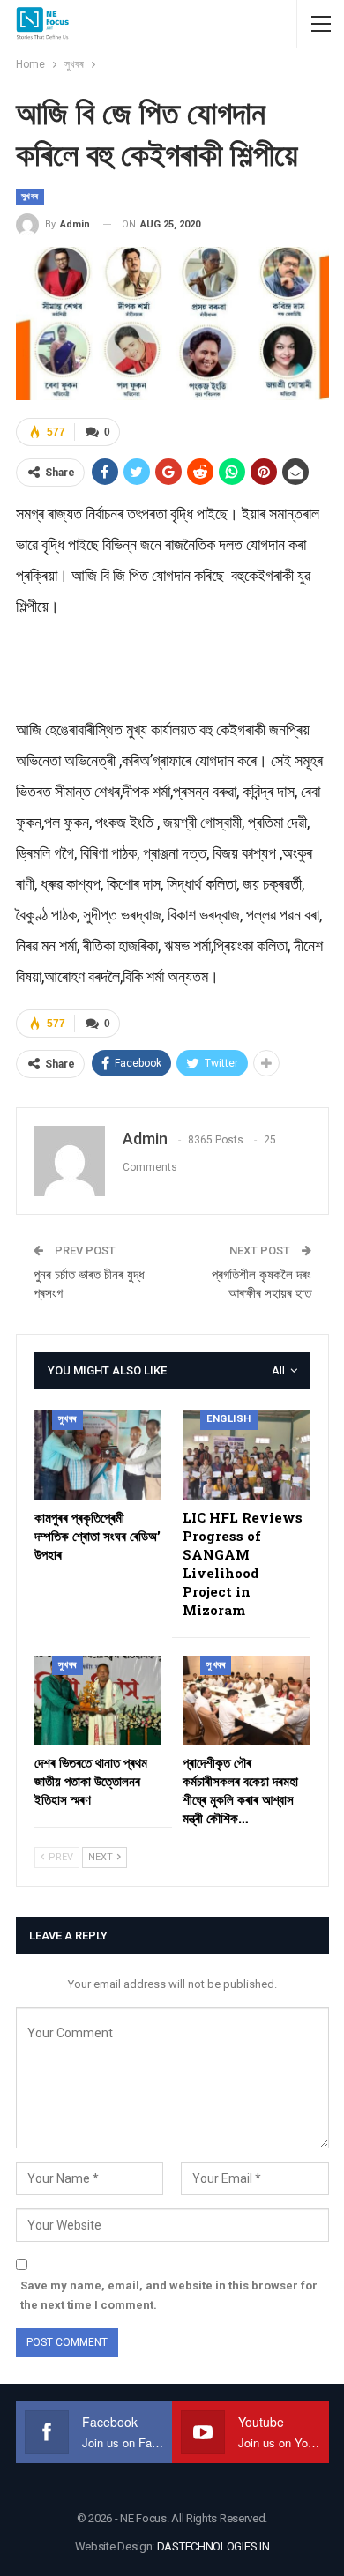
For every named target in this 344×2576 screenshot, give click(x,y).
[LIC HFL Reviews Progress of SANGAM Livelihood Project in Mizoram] (247, 1454)
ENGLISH (229, 1419)
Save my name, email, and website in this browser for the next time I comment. (169, 2295)
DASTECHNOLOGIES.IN (213, 2546)
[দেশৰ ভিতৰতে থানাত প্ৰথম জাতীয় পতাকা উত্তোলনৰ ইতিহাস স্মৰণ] (98, 1700)
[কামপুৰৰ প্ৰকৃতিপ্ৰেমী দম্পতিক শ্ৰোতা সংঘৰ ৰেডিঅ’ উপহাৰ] (98, 1454)
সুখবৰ (30, 196)
